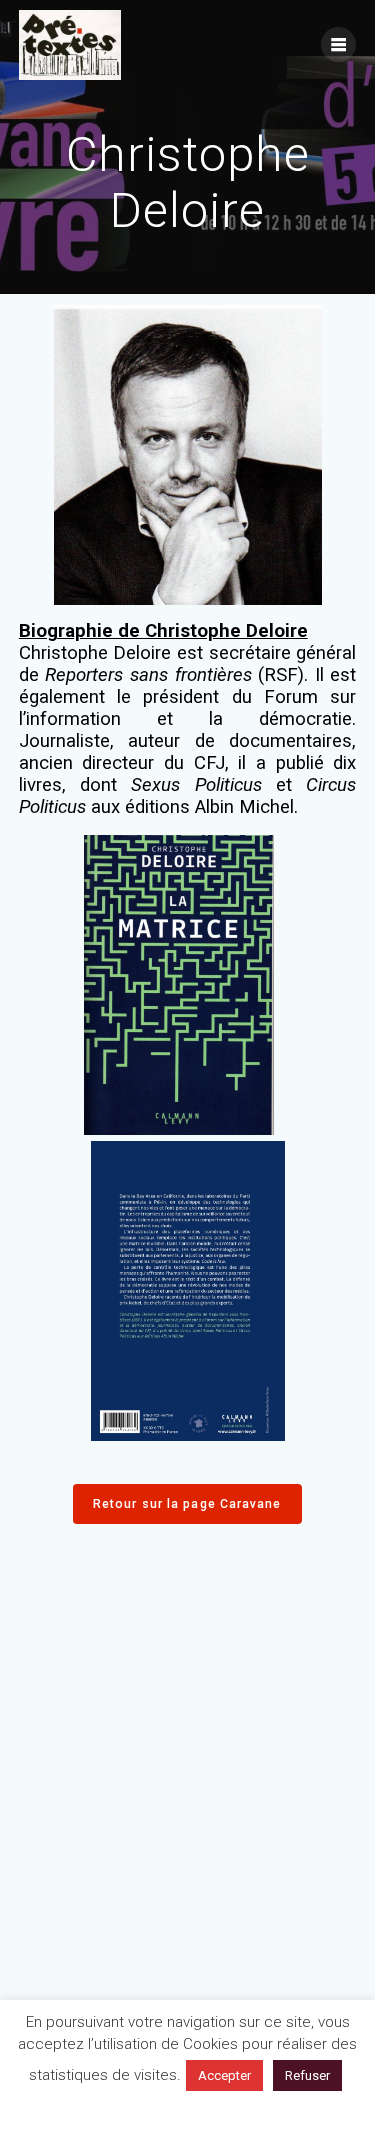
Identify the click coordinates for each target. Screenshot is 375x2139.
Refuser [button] (307, 2075)
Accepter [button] (224, 2075)
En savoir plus (188, 2111)
